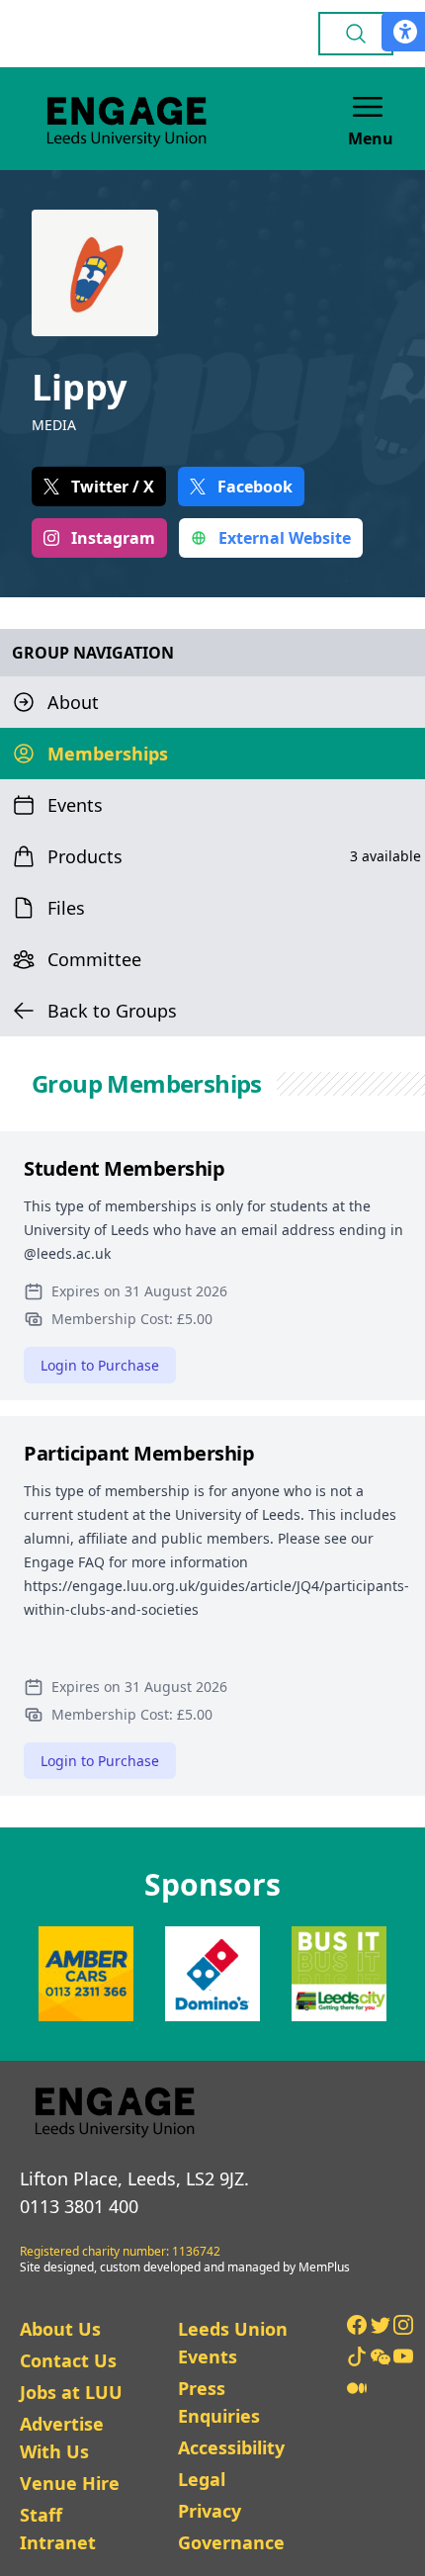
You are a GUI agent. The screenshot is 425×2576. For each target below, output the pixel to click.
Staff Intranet (58, 2529)
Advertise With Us (62, 2438)
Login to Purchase (100, 1365)
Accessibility (231, 2447)
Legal (202, 2479)
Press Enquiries (219, 2402)
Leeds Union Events (233, 2343)
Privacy (210, 2511)
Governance (231, 2542)
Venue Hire (70, 2483)
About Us (60, 2329)
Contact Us (68, 2360)
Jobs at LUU (71, 2392)
